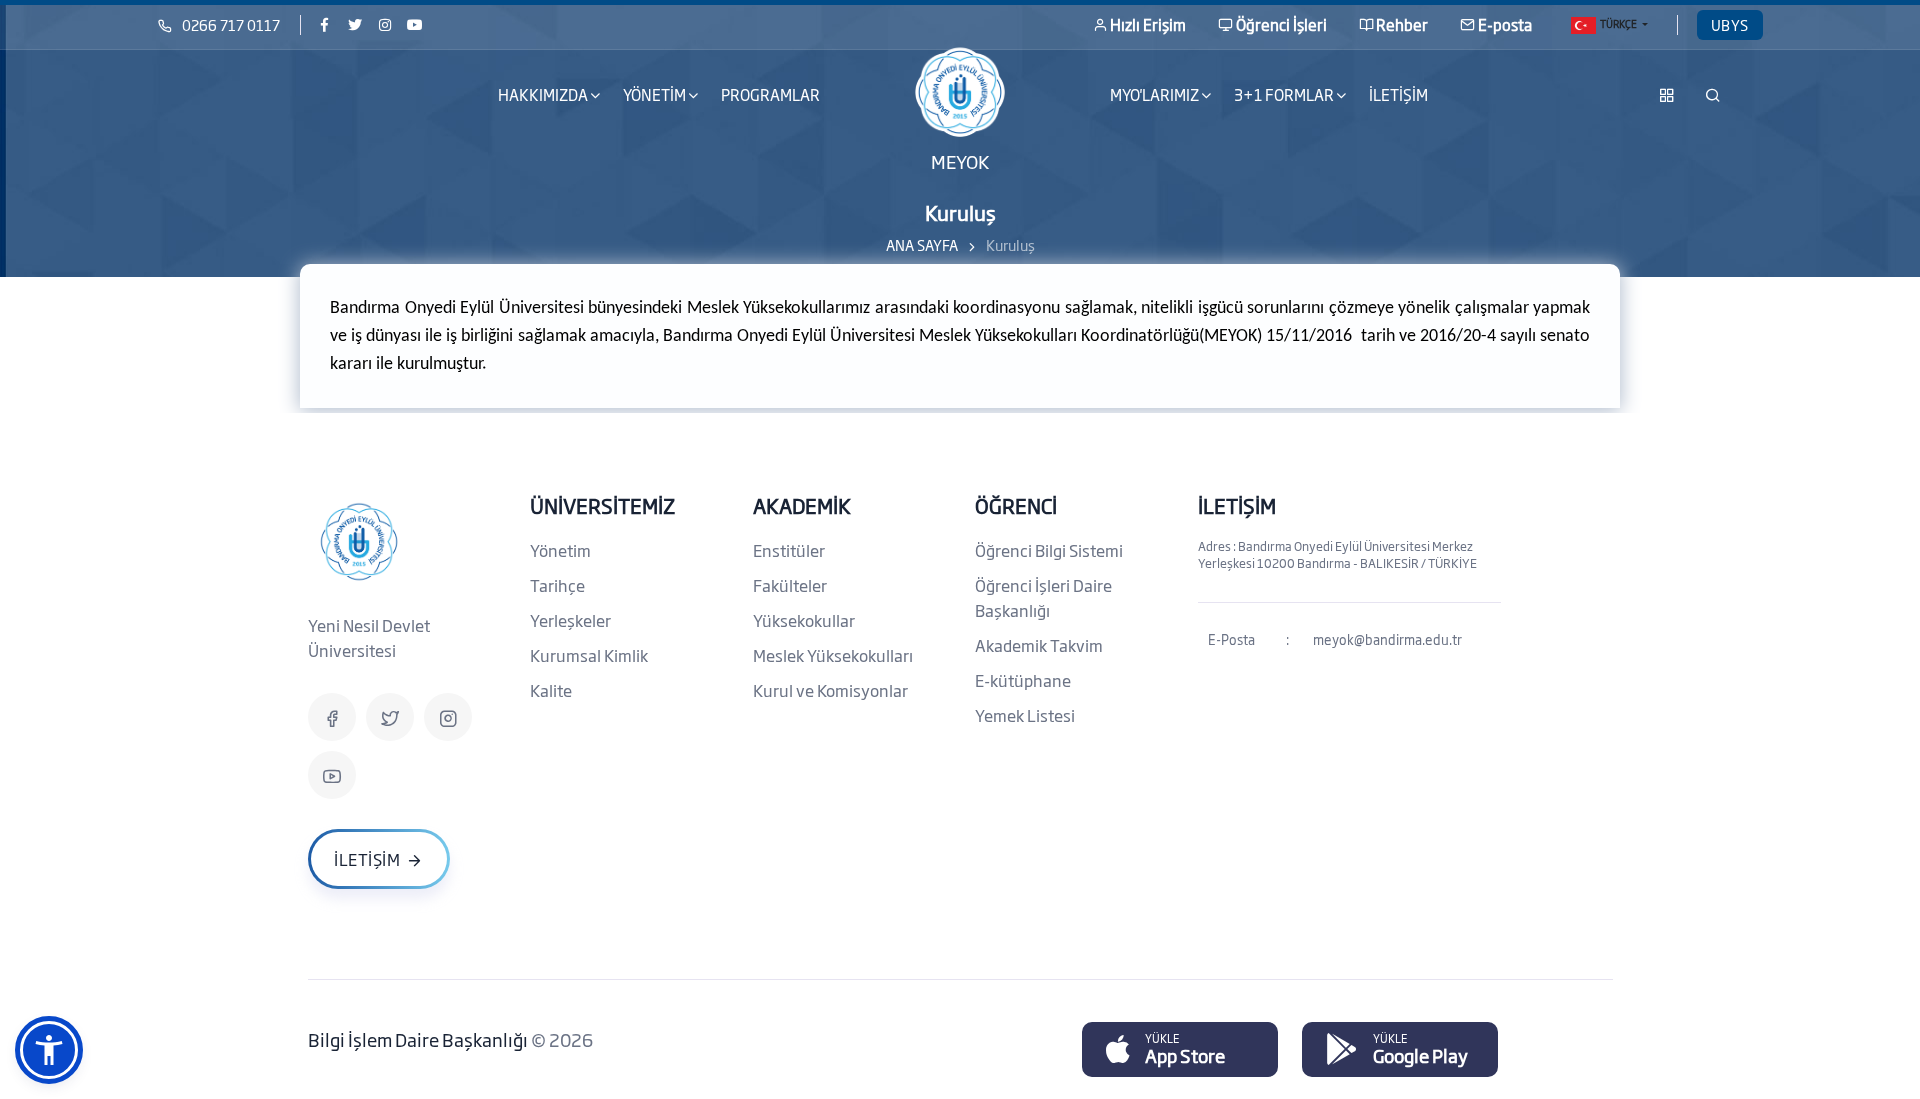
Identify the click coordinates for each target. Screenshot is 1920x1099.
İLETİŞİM (1398, 94)
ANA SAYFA (922, 244)
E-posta (1505, 24)
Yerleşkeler (570, 620)
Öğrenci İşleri (1281, 24)
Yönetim (560, 550)
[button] (49, 1050)
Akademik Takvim (1039, 645)
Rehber (1402, 24)
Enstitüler (789, 550)
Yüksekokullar (804, 620)
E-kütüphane (1023, 680)
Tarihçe (557, 585)
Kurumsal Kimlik (589, 655)
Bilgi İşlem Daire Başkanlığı (419, 1039)
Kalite (551, 690)
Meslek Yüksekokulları (833, 655)
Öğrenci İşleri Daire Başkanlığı (1043, 597)
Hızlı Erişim (1148, 24)
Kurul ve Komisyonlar (830, 690)
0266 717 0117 (231, 24)
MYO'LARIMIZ (1154, 94)
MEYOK (960, 160)
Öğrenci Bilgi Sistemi (1049, 550)
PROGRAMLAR (770, 94)
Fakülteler (790, 585)
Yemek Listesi (1025, 715)
